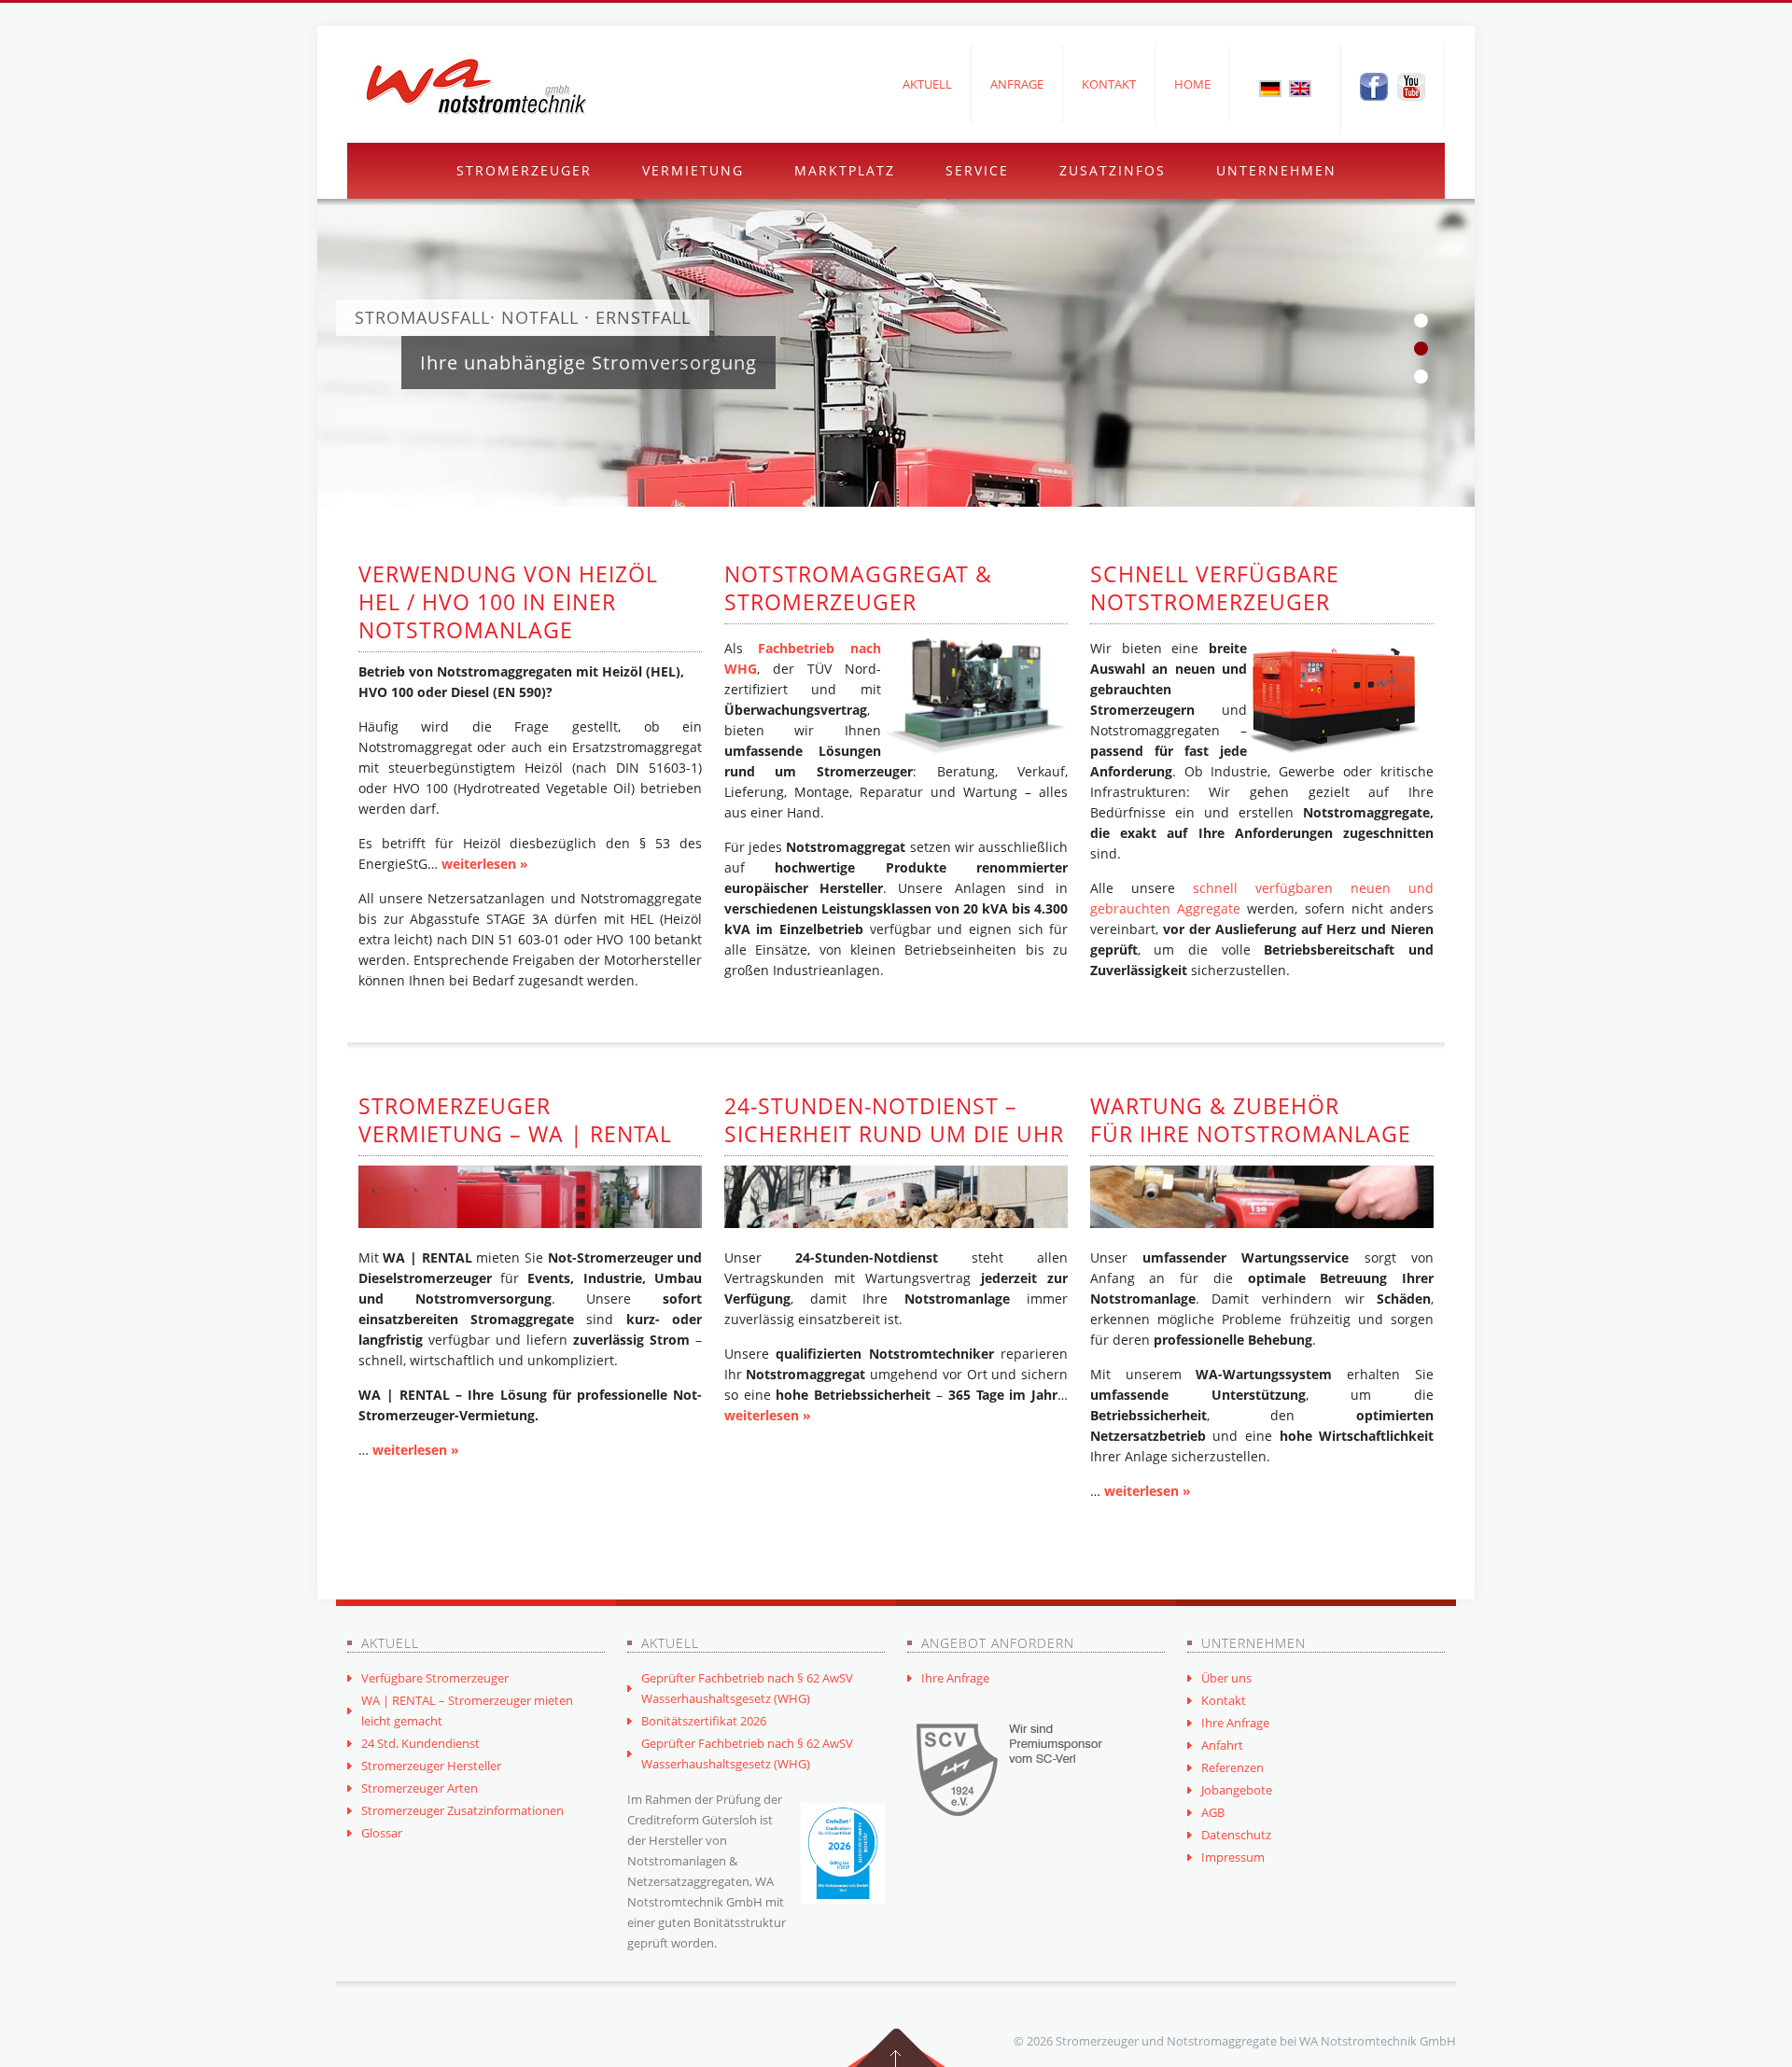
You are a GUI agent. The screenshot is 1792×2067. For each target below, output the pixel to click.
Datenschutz (1236, 1835)
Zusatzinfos (1113, 170)
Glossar (382, 1833)
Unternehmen (1276, 170)
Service (977, 170)
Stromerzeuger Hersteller (431, 1766)
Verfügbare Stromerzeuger (435, 1678)
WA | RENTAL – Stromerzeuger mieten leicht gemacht (467, 1711)
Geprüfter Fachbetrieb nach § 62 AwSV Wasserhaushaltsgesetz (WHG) (747, 1688)
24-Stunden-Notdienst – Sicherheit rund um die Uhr (894, 1120)
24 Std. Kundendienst (420, 1743)
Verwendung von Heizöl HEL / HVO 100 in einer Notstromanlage (508, 602)
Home (1192, 84)
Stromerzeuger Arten (420, 1788)
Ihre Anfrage (955, 1678)
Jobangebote (1237, 1790)
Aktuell (927, 84)
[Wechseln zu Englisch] (1300, 88)
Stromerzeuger (524, 170)
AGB (1213, 1812)
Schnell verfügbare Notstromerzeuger (1215, 588)
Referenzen (1232, 1767)
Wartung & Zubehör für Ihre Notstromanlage (1251, 1120)
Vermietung (693, 170)
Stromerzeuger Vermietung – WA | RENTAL (515, 1120)
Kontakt (1109, 84)
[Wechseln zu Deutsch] (1270, 88)
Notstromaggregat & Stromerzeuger (858, 588)
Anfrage (1017, 84)
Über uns (1226, 1678)
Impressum (1233, 1857)
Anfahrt (1222, 1745)
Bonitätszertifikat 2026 (704, 1721)
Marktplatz (845, 170)
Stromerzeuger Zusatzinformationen (462, 1810)
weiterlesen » (485, 864)
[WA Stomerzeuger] (476, 87)
